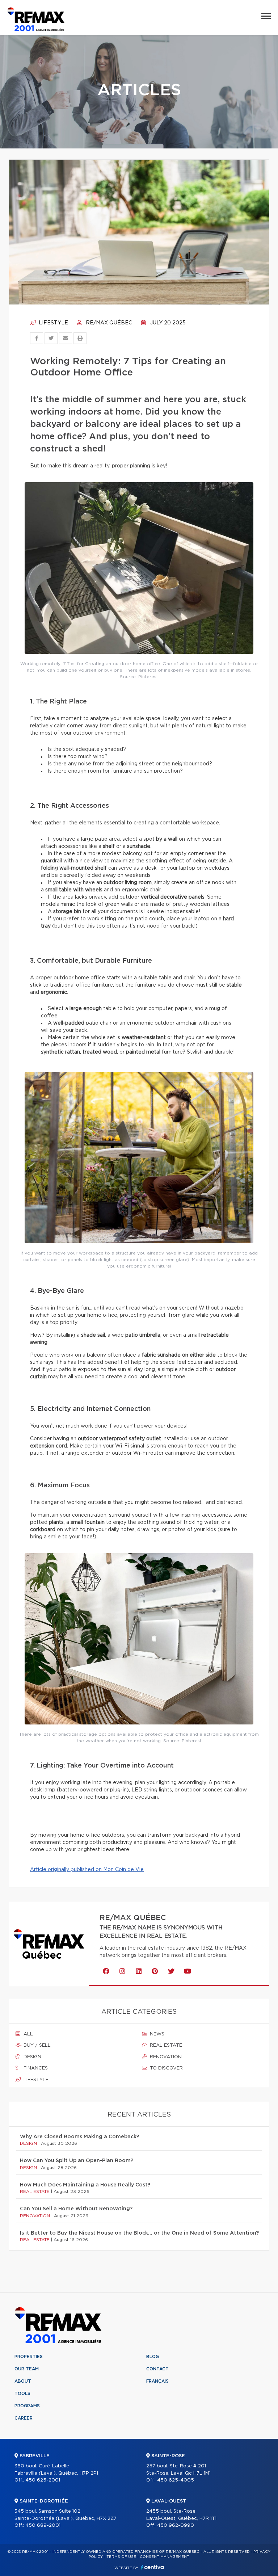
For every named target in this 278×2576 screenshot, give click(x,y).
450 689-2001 (43, 2525)
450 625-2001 (43, 2480)
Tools (22, 2394)
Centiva (152, 2567)
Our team (27, 2369)
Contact (157, 2369)
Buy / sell (36, 2045)
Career (24, 2418)
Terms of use (121, 2557)
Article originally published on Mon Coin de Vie (87, 1870)
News (156, 2034)
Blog (153, 2357)
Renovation (165, 2057)
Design (32, 2057)
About (23, 2381)
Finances (35, 2068)
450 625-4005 (176, 2480)
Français (157, 2381)
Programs (27, 2406)
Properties (29, 2357)
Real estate (165, 2045)
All (28, 2034)
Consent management (165, 2557)
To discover (166, 2068)
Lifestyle (53, 323)
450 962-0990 (176, 2525)
